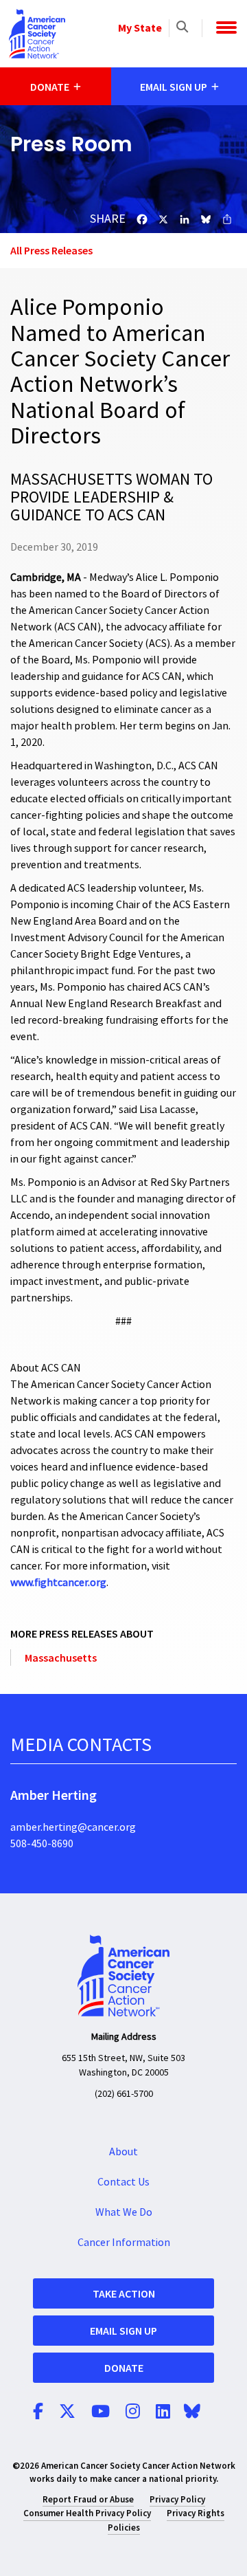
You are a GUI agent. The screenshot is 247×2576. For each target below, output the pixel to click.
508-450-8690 (42, 1844)
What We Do (124, 2212)
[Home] (37, 34)
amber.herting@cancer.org (73, 1827)
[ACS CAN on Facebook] (38, 2412)
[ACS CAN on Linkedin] (163, 2412)
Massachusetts (61, 1658)
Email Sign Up (123, 2331)
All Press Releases (51, 250)
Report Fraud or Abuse (88, 2499)
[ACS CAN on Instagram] (133, 2412)
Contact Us (123, 2182)
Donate (124, 2368)
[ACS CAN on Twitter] (67, 2412)
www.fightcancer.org (58, 1583)
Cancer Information (124, 2243)
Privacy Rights (196, 2513)
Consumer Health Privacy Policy (87, 2513)
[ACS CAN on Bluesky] (192, 2412)
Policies (124, 2528)
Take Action (124, 2293)
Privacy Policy (177, 2499)
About (123, 2152)
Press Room (71, 144)
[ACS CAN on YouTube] (101, 2412)
